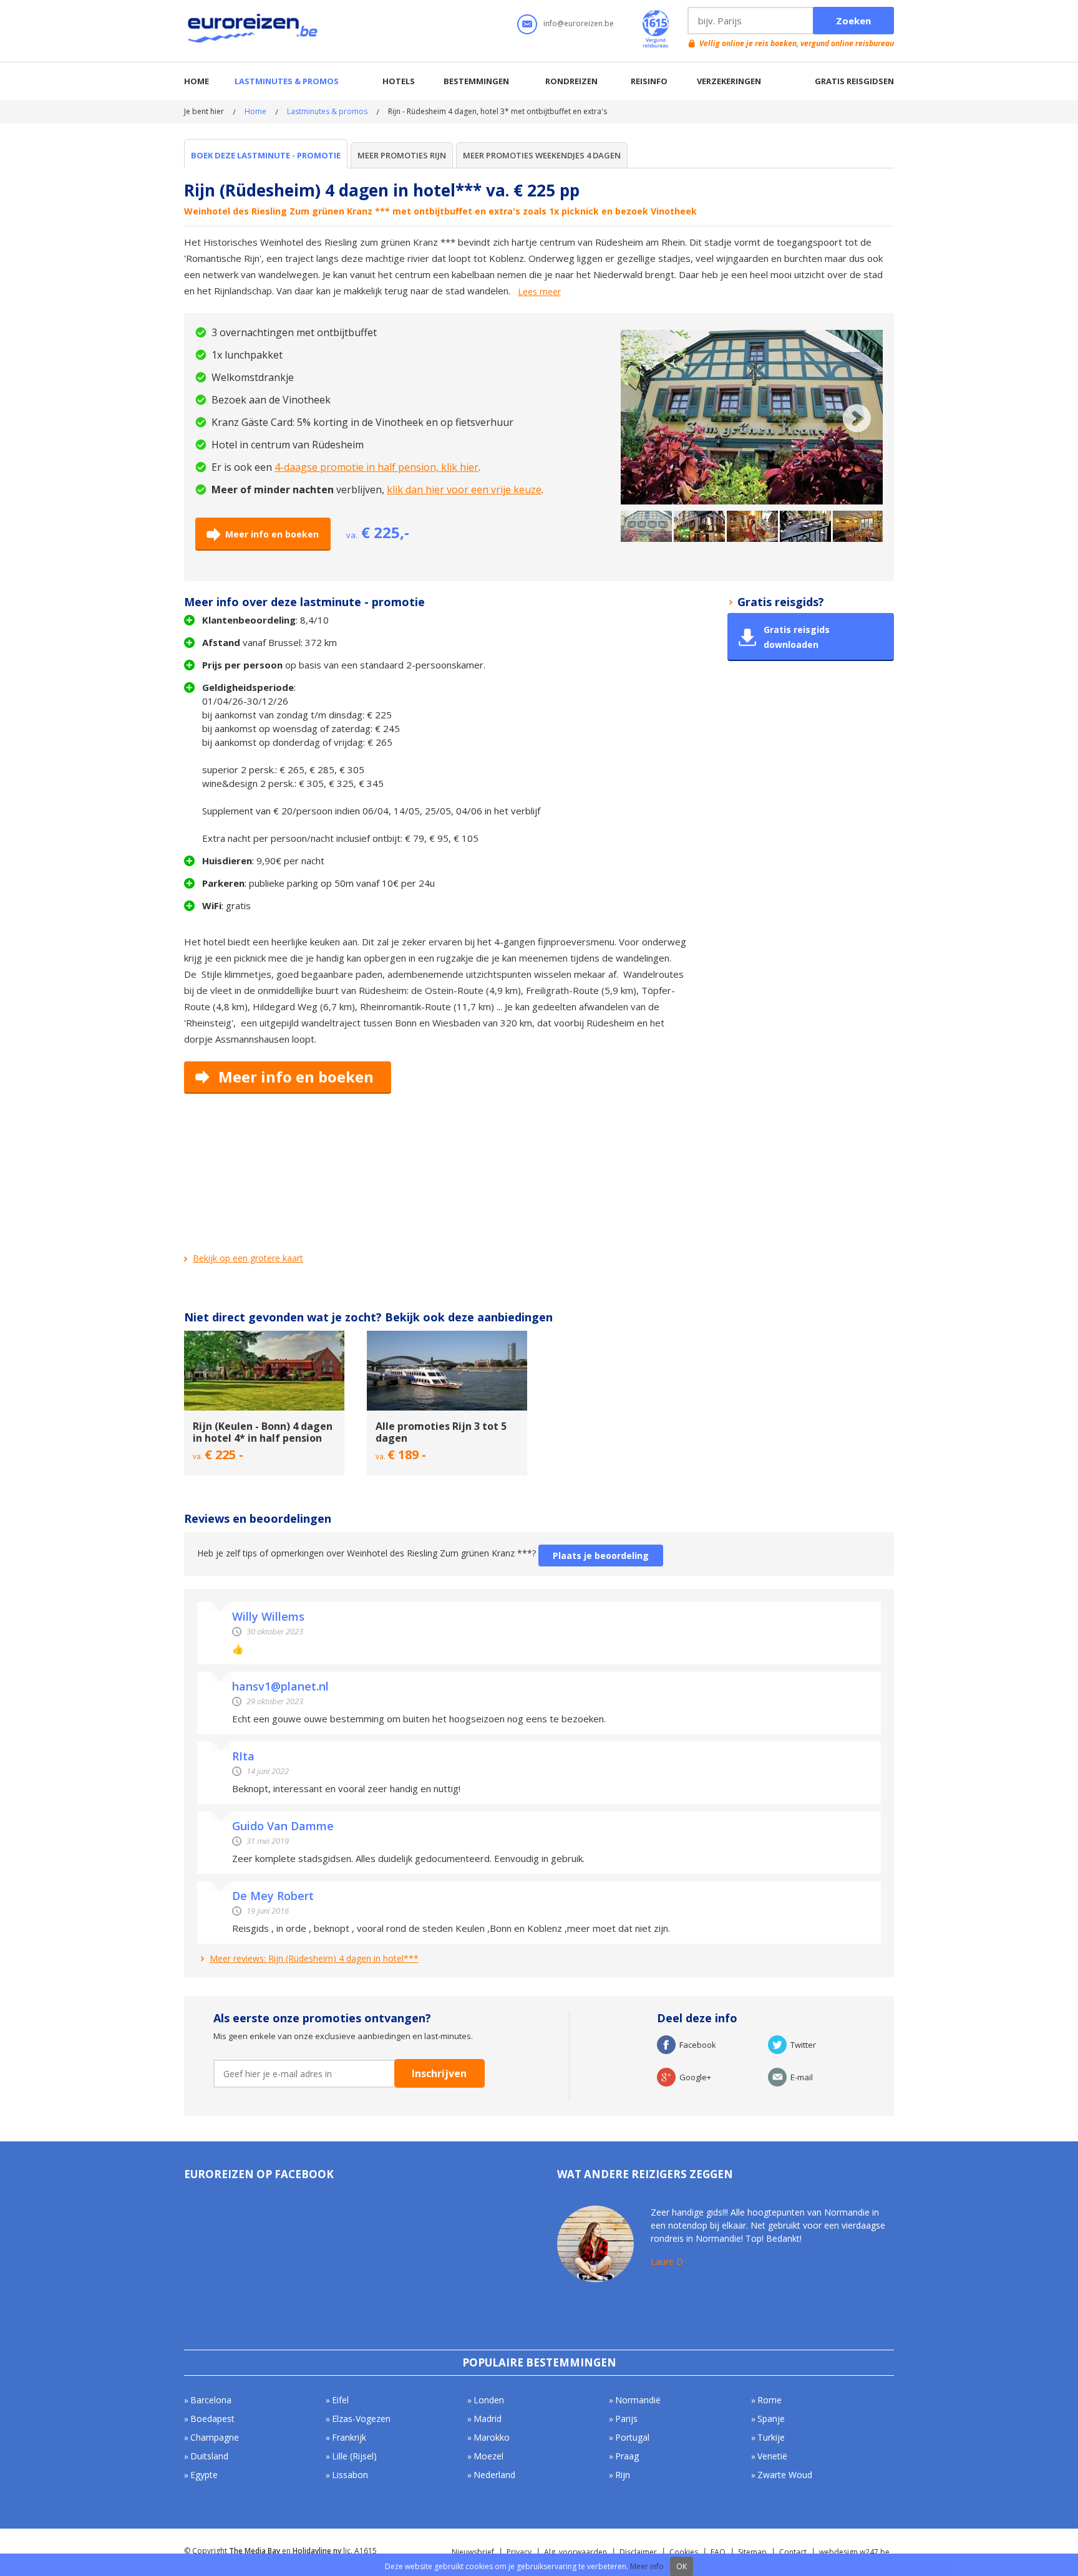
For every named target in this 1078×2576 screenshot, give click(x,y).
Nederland (494, 2475)
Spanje (771, 2419)
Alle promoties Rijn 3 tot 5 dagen (441, 1432)
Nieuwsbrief (473, 2552)
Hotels (399, 81)
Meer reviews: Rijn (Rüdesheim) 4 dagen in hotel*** (314, 1958)
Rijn (623, 2475)
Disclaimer (638, 2552)
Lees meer (539, 292)
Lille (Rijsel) (354, 2456)
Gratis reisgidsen (854, 81)
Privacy (519, 2552)
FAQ (718, 2552)
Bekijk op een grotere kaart (248, 1258)
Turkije (771, 2437)
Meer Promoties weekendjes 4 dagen (542, 155)
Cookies (684, 2552)
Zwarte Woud (785, 2475)
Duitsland (209, 2456)
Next (857, 418)
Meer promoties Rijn (402, 155)
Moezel (488, 2456)
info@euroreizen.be (579, 23)
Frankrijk (349, 2437)
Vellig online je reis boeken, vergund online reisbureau (797, 43)
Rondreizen (571, 81)
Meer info (647, 2566)
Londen (489, 2400)
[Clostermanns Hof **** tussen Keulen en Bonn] (264, 1336)
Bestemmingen (476, 81)
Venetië (772, 2456)
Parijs (626, 2419)
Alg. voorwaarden (575, 2552)
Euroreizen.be (254, 31)
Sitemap (752, 2552)
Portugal (632, 2437)
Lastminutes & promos (287, 81)
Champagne (215, 2437)
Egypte (204, 2475)
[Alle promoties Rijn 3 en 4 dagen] (447, 1336)
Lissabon (350, 2475)
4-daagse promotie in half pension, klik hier (376, 467)
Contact (793, 2552)
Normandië (638, 2400)
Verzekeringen (729, 81)
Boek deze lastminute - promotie (266, 155)
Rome (770, 2400)
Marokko (492, 2437)
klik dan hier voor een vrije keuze (464, 490)
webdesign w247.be (854, 2552)
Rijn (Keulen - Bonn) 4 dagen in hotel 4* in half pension (263, 1432)
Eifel (340, 2400)
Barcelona (211, 2400)
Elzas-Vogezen (361, 2419)
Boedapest (212, 2419)
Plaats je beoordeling (601, 1556)
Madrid (488, 2419)
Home (197, 81)
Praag (627, 2456)
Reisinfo (649, 81)
